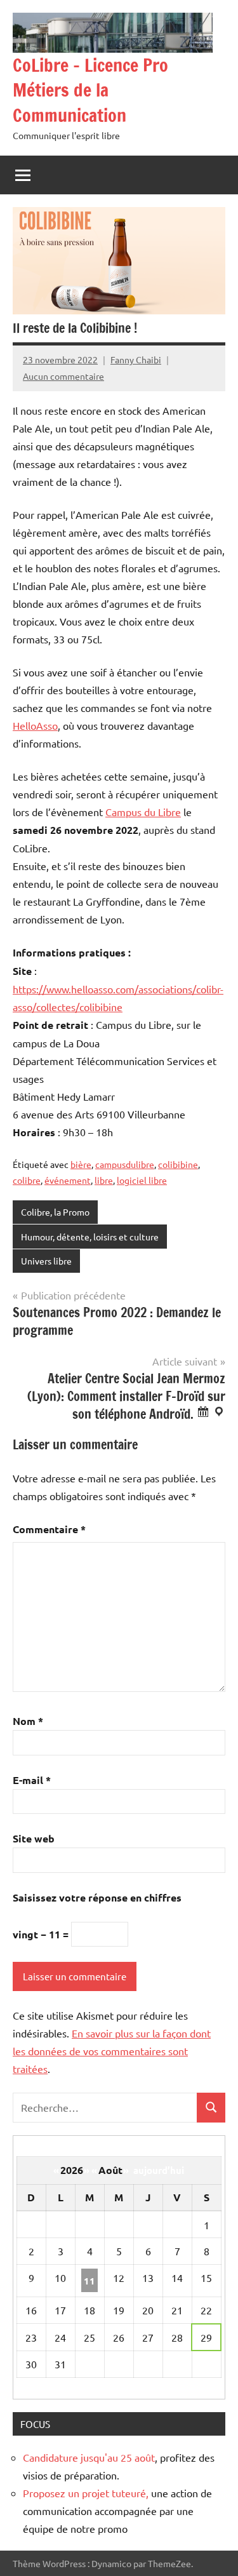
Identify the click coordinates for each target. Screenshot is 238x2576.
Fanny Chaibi (136, 359)
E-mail (32, 1780)
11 (89, 2281)
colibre (27, 1180)
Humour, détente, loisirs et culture (90, 1237)
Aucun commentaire (63, 376)
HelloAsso (35, 725)
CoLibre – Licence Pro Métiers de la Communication (90, 90)
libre (104, 1180)
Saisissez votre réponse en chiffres (97, 1897)
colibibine (178, 1164)
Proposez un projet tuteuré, (86, 2493)
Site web (34, 1838)
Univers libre (46, 1261)
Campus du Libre (143, 812)
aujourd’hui (159, 2170)
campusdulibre (125, 1164)
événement (68, 1180)
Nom (28, 1721)
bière (81, 1164)
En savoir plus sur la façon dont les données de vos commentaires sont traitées (112, 2051)
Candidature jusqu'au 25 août (89, 2457)
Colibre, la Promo (55, 1212)
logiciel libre (142, 1180)
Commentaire (49, 1529)
